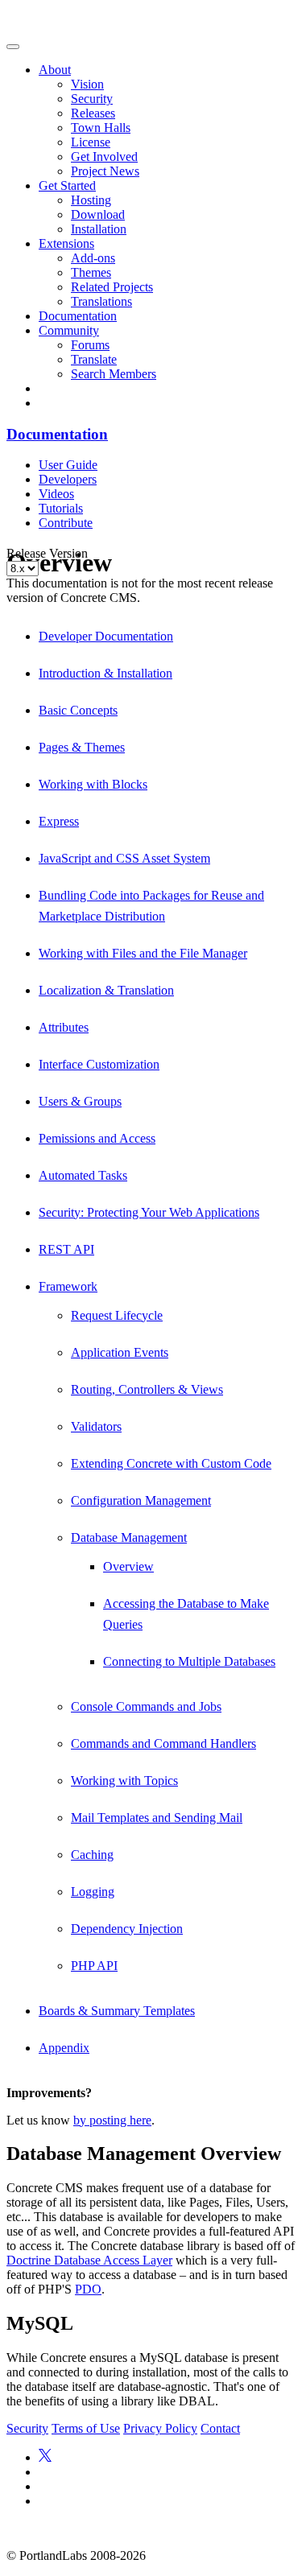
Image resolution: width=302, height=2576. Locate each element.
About (55, 70)
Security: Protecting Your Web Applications (149, 1212)
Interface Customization (99, 1064)
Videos (56, 494)
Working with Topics (124, 1781)
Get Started (67, 185)
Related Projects (112, 287)
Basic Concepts (78, 710)
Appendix (64, 2048)
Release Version (47, 553)
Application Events (120, 1352)
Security (92, 99)
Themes (91, 272)
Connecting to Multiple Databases (189, 1661)
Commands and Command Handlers (163, 1743)
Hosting (91, 200)
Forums (90, 345)
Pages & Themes (82, 747)
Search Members (114, 374)
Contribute (66, 523)
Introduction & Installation (105, 673)
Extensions (66, 243)
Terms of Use (86, 2428)
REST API (66, 1249)
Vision (87, 84)
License (91, 142)
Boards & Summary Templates (117, 2011)
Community (69, 330)
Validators (96, 1426)
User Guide (68, 465)
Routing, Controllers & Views (147, 1389)
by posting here (112, 2120)
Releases (93, 113)
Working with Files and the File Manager (143, 953)
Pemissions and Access (97, 1138)
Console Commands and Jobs (146, 1706)
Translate (94, 359)
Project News (105, 171)
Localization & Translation (106, 990)
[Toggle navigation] (13, 47)
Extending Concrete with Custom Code (171, 1463)
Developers (68, 479)
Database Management (129, 1537)
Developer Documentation (106, 636)
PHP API (94, 1966)
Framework (68, 1286)
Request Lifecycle (117, 1315)
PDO (88, 2289)
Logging (93, 1892)
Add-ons (93, 258)
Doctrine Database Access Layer (89, 2260)
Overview (128, 1566)
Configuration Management (141, 1500)
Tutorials (61, 508)
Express (59, 821)
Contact (220, 2428)
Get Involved (104, 157)
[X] (45, 2457)
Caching (92, 1855)
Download (98, 214)
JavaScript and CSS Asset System (124, 858)
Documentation (78, 316)
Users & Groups (80, 1101)
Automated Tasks (83, 1175)
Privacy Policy (160, 2428)
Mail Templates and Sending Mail (157, 1818)
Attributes (64, 1027)
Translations (101, 301)
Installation (99, 229)
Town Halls (101, 128)
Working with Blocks (93, 784)
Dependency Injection (127, 1929)
